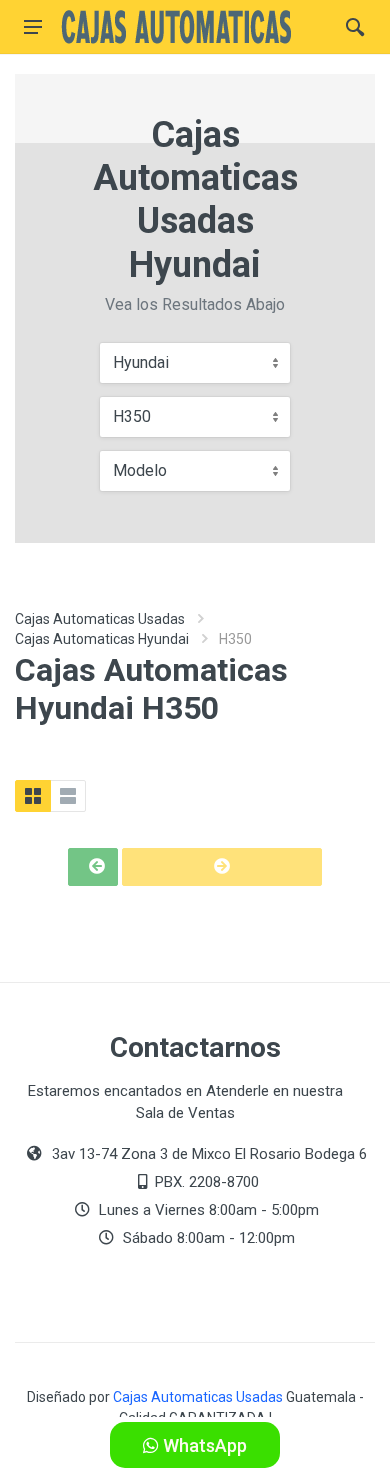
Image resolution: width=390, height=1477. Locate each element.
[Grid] (33, 796)
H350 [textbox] (132, 416)
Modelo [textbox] (140, 470)
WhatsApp (203, 1445)
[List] (68, 796)
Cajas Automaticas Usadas (100, 619)
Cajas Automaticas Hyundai (102, 639)
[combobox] (195, 363)
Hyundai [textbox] (141, 362)
